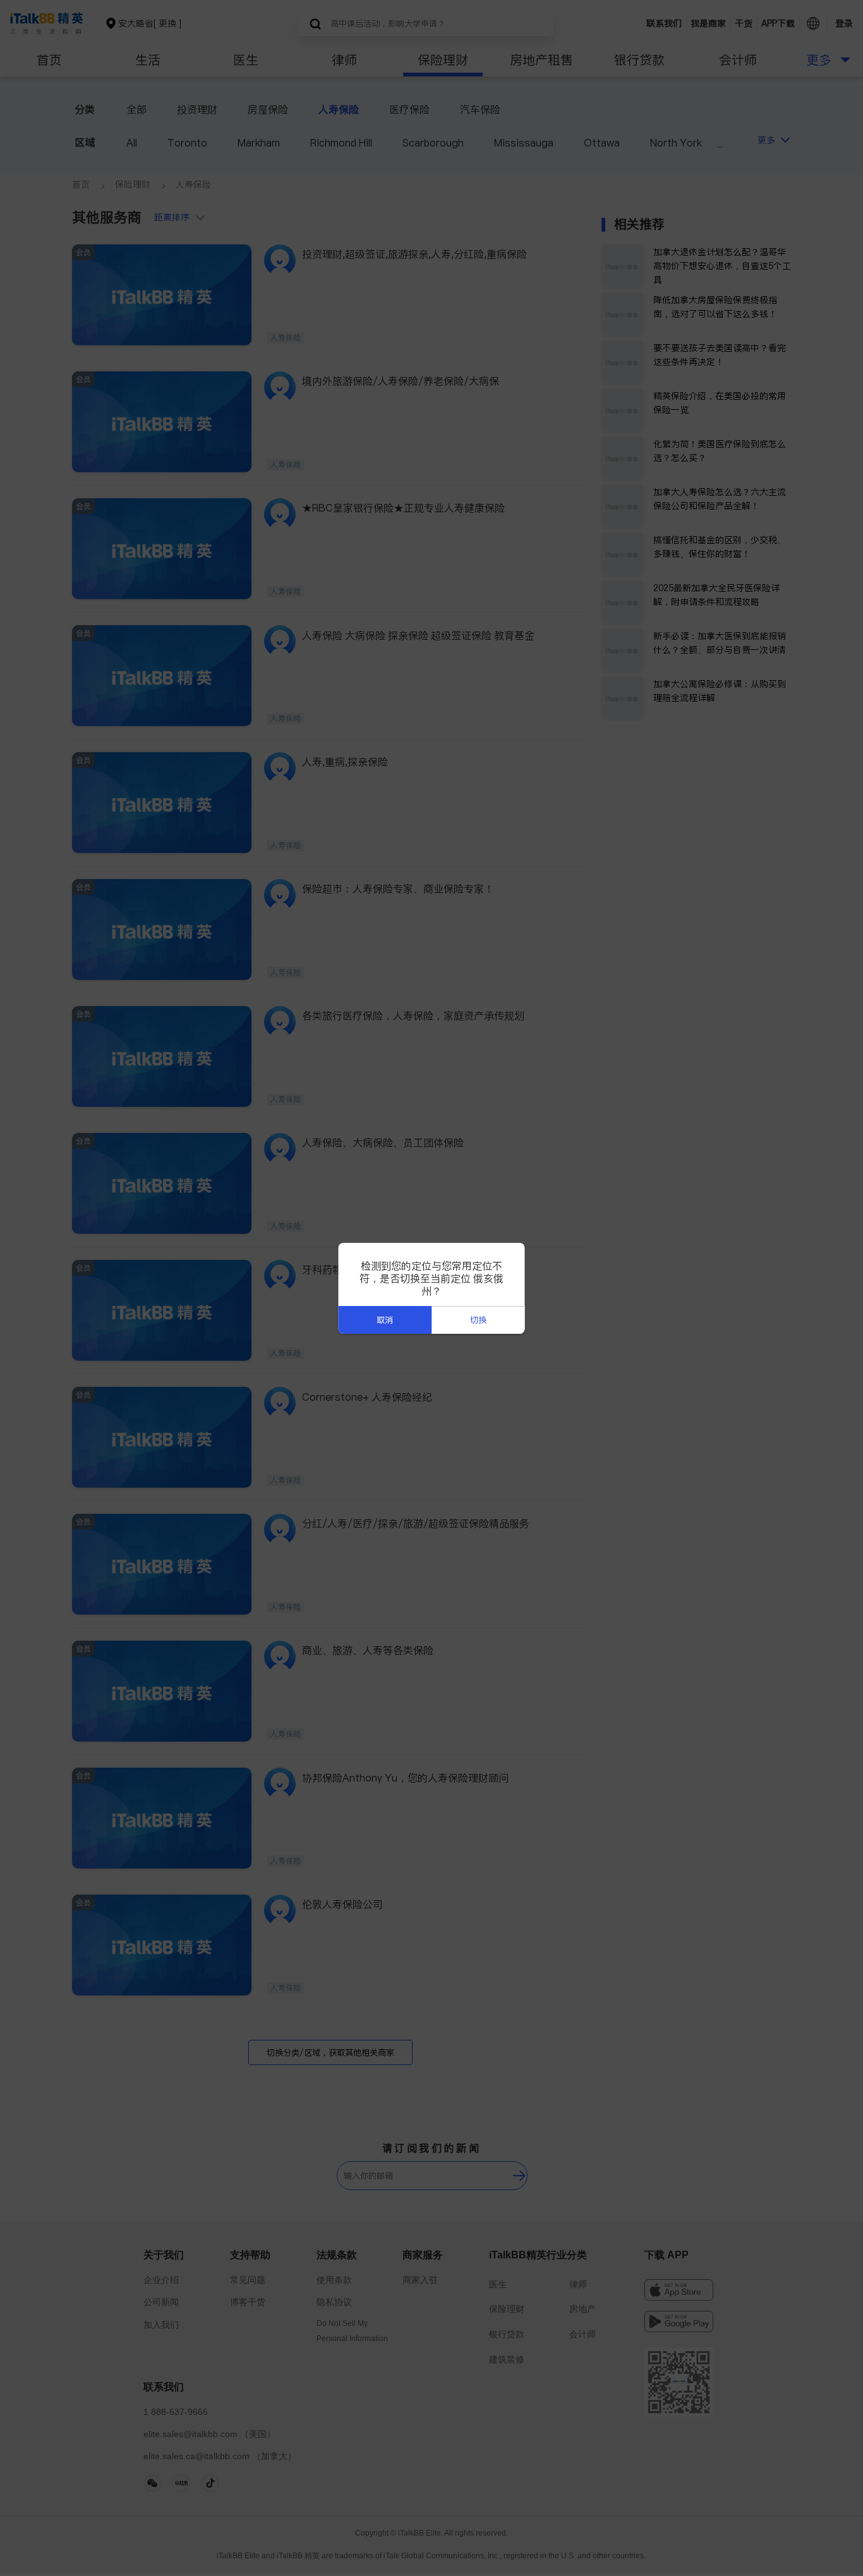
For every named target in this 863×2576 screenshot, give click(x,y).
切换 (478, 1320)
